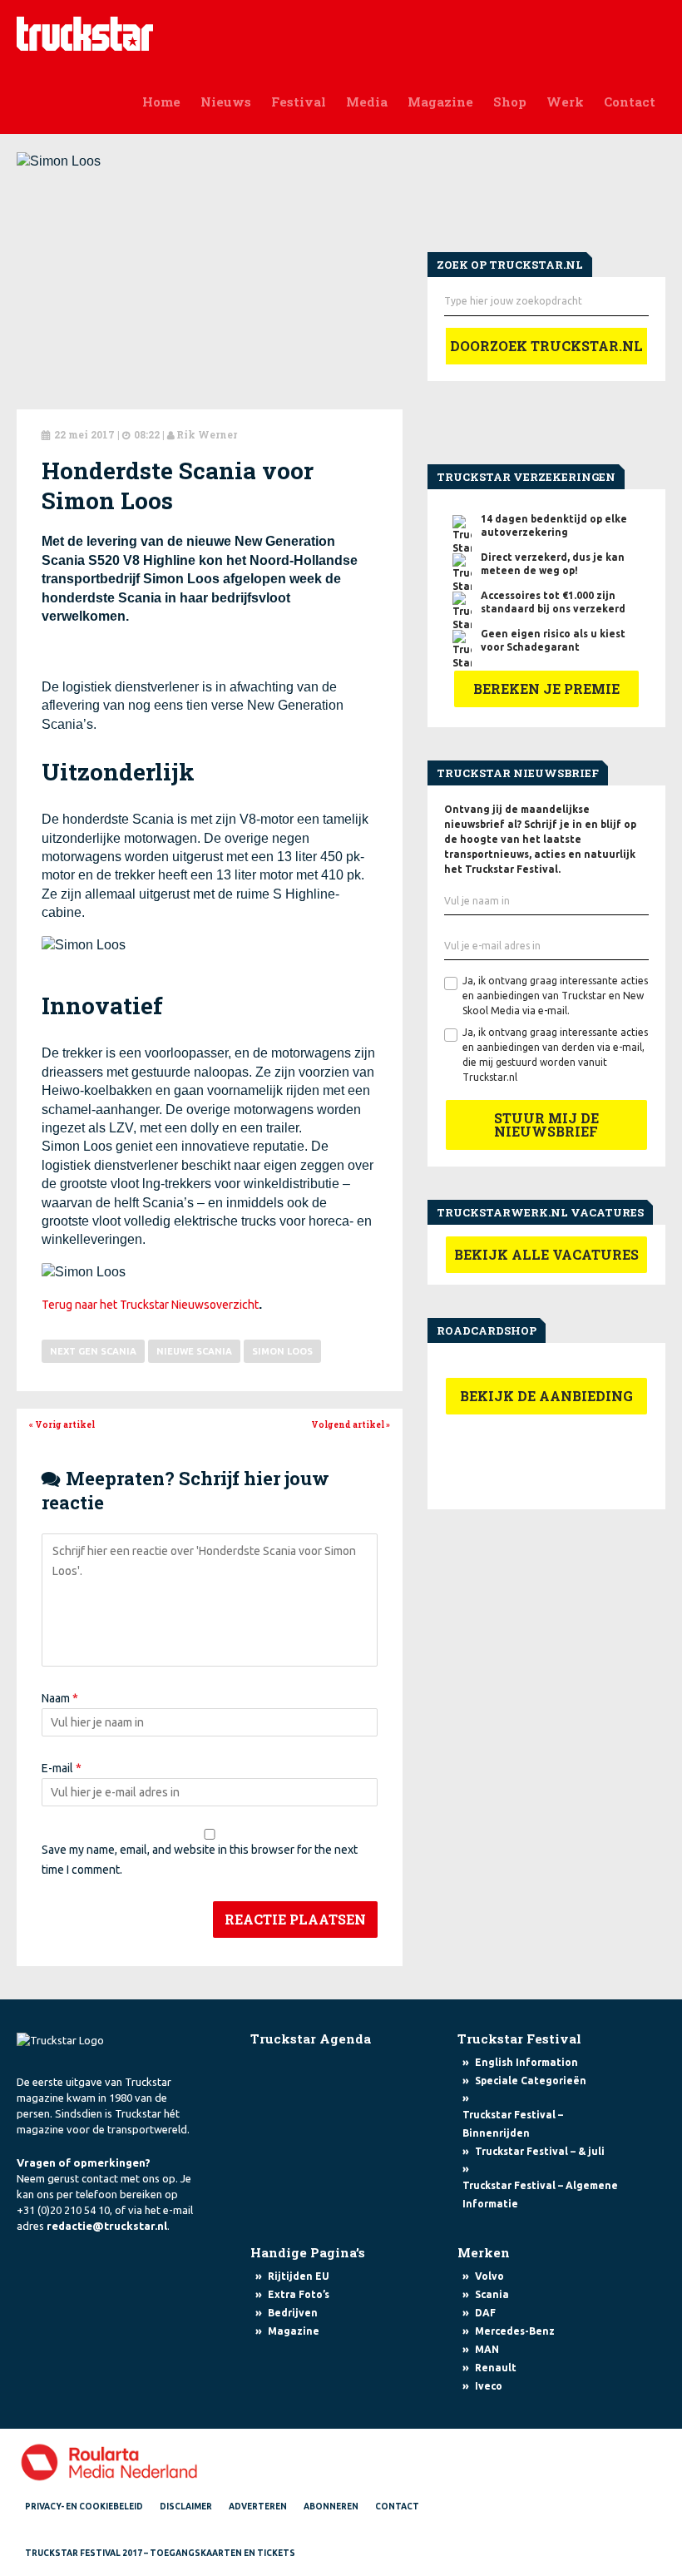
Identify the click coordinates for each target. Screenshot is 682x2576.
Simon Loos (282, 1351)
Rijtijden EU (299, 2276)
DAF (485, 2313)
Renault (496, 2368)
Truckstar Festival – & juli (540, 2151)
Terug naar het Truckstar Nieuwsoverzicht (150, 1305)
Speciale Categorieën (531, 2081)
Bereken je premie (546, 689)
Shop (510, 102)
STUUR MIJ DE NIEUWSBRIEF (546, 1125)
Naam (60, 1698)
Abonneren (331, 2507)
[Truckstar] (85, 32)
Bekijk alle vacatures (546, 1254)
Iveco (489, 2386)
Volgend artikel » (351, 1425)
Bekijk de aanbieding (546, 1396)
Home (161, 102)
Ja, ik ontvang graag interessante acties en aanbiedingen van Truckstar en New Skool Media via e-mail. (555, 996)
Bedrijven (293, 2313)
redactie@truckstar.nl (107, 2226)
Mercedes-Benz (515, 2331)
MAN (487, 2349)
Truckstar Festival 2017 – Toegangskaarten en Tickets (160, 2553)
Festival (299, 102)
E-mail (62, 1768)
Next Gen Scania (93, 1351)
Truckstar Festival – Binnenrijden (513, 2124)
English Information (526, 2062)
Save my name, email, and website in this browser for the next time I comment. (200, 1860)
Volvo (489, 2276)
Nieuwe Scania (194, 1351)
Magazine (440, 102)
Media (367, 102)
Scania (492, 2294)
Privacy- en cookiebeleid (84, 2507)
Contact (630, 102)
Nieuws (226, 102)
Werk (565, 102)
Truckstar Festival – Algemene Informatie (540, 2195)
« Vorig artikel (62, 1425)
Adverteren (258, 2507)
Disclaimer (186, 2507)
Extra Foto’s (299, 2294)
